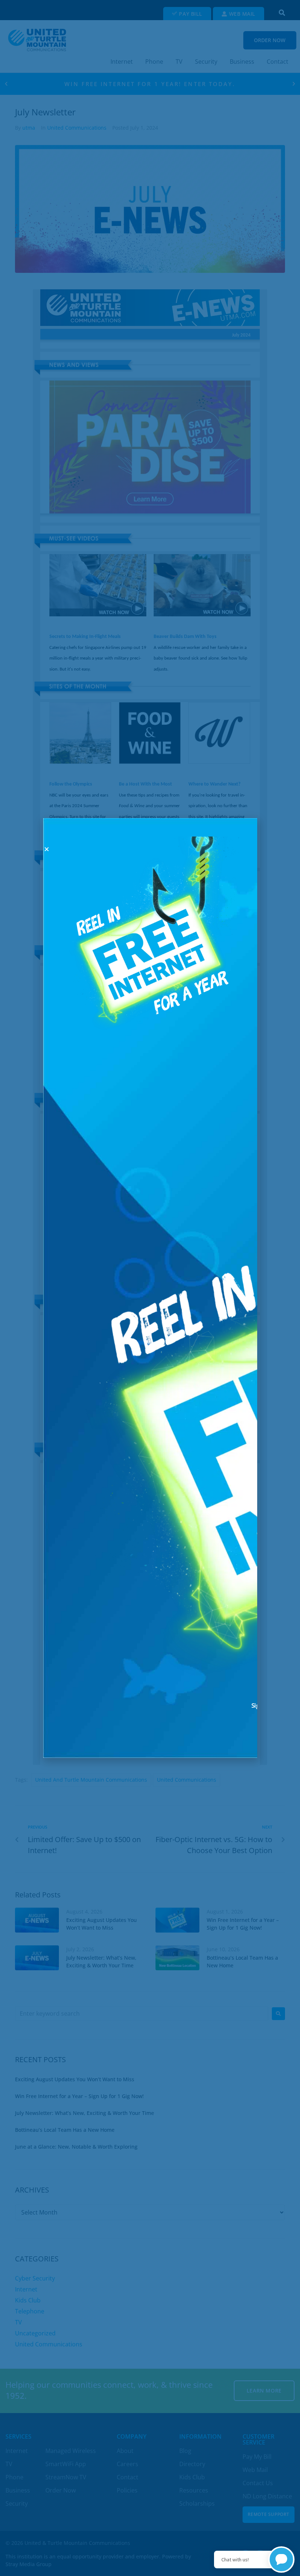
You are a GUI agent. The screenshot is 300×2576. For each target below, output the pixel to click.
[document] (150, 1288)
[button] (47, 849)
